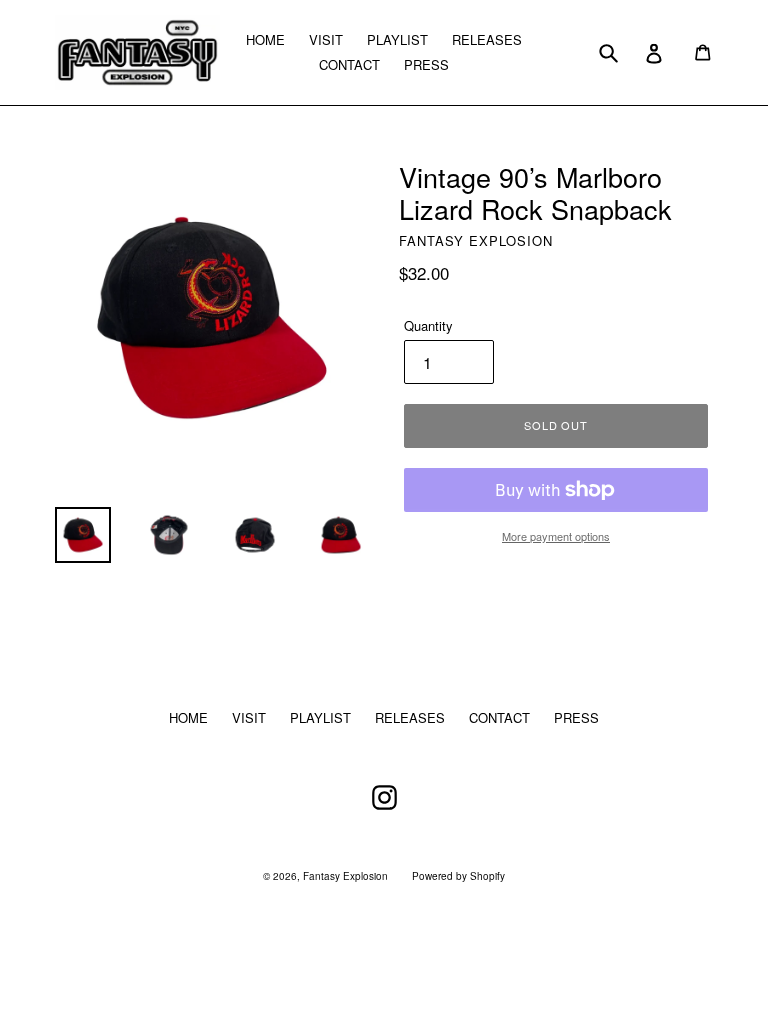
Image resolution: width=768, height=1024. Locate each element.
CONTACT (349, 64)
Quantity (428, 325)
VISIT (326, 39)
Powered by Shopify (458, 876)
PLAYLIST (397, 39)
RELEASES (487, 39)
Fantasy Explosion (345, 876)
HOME (265, 39)
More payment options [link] (556, 536)
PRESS (426, 64)
